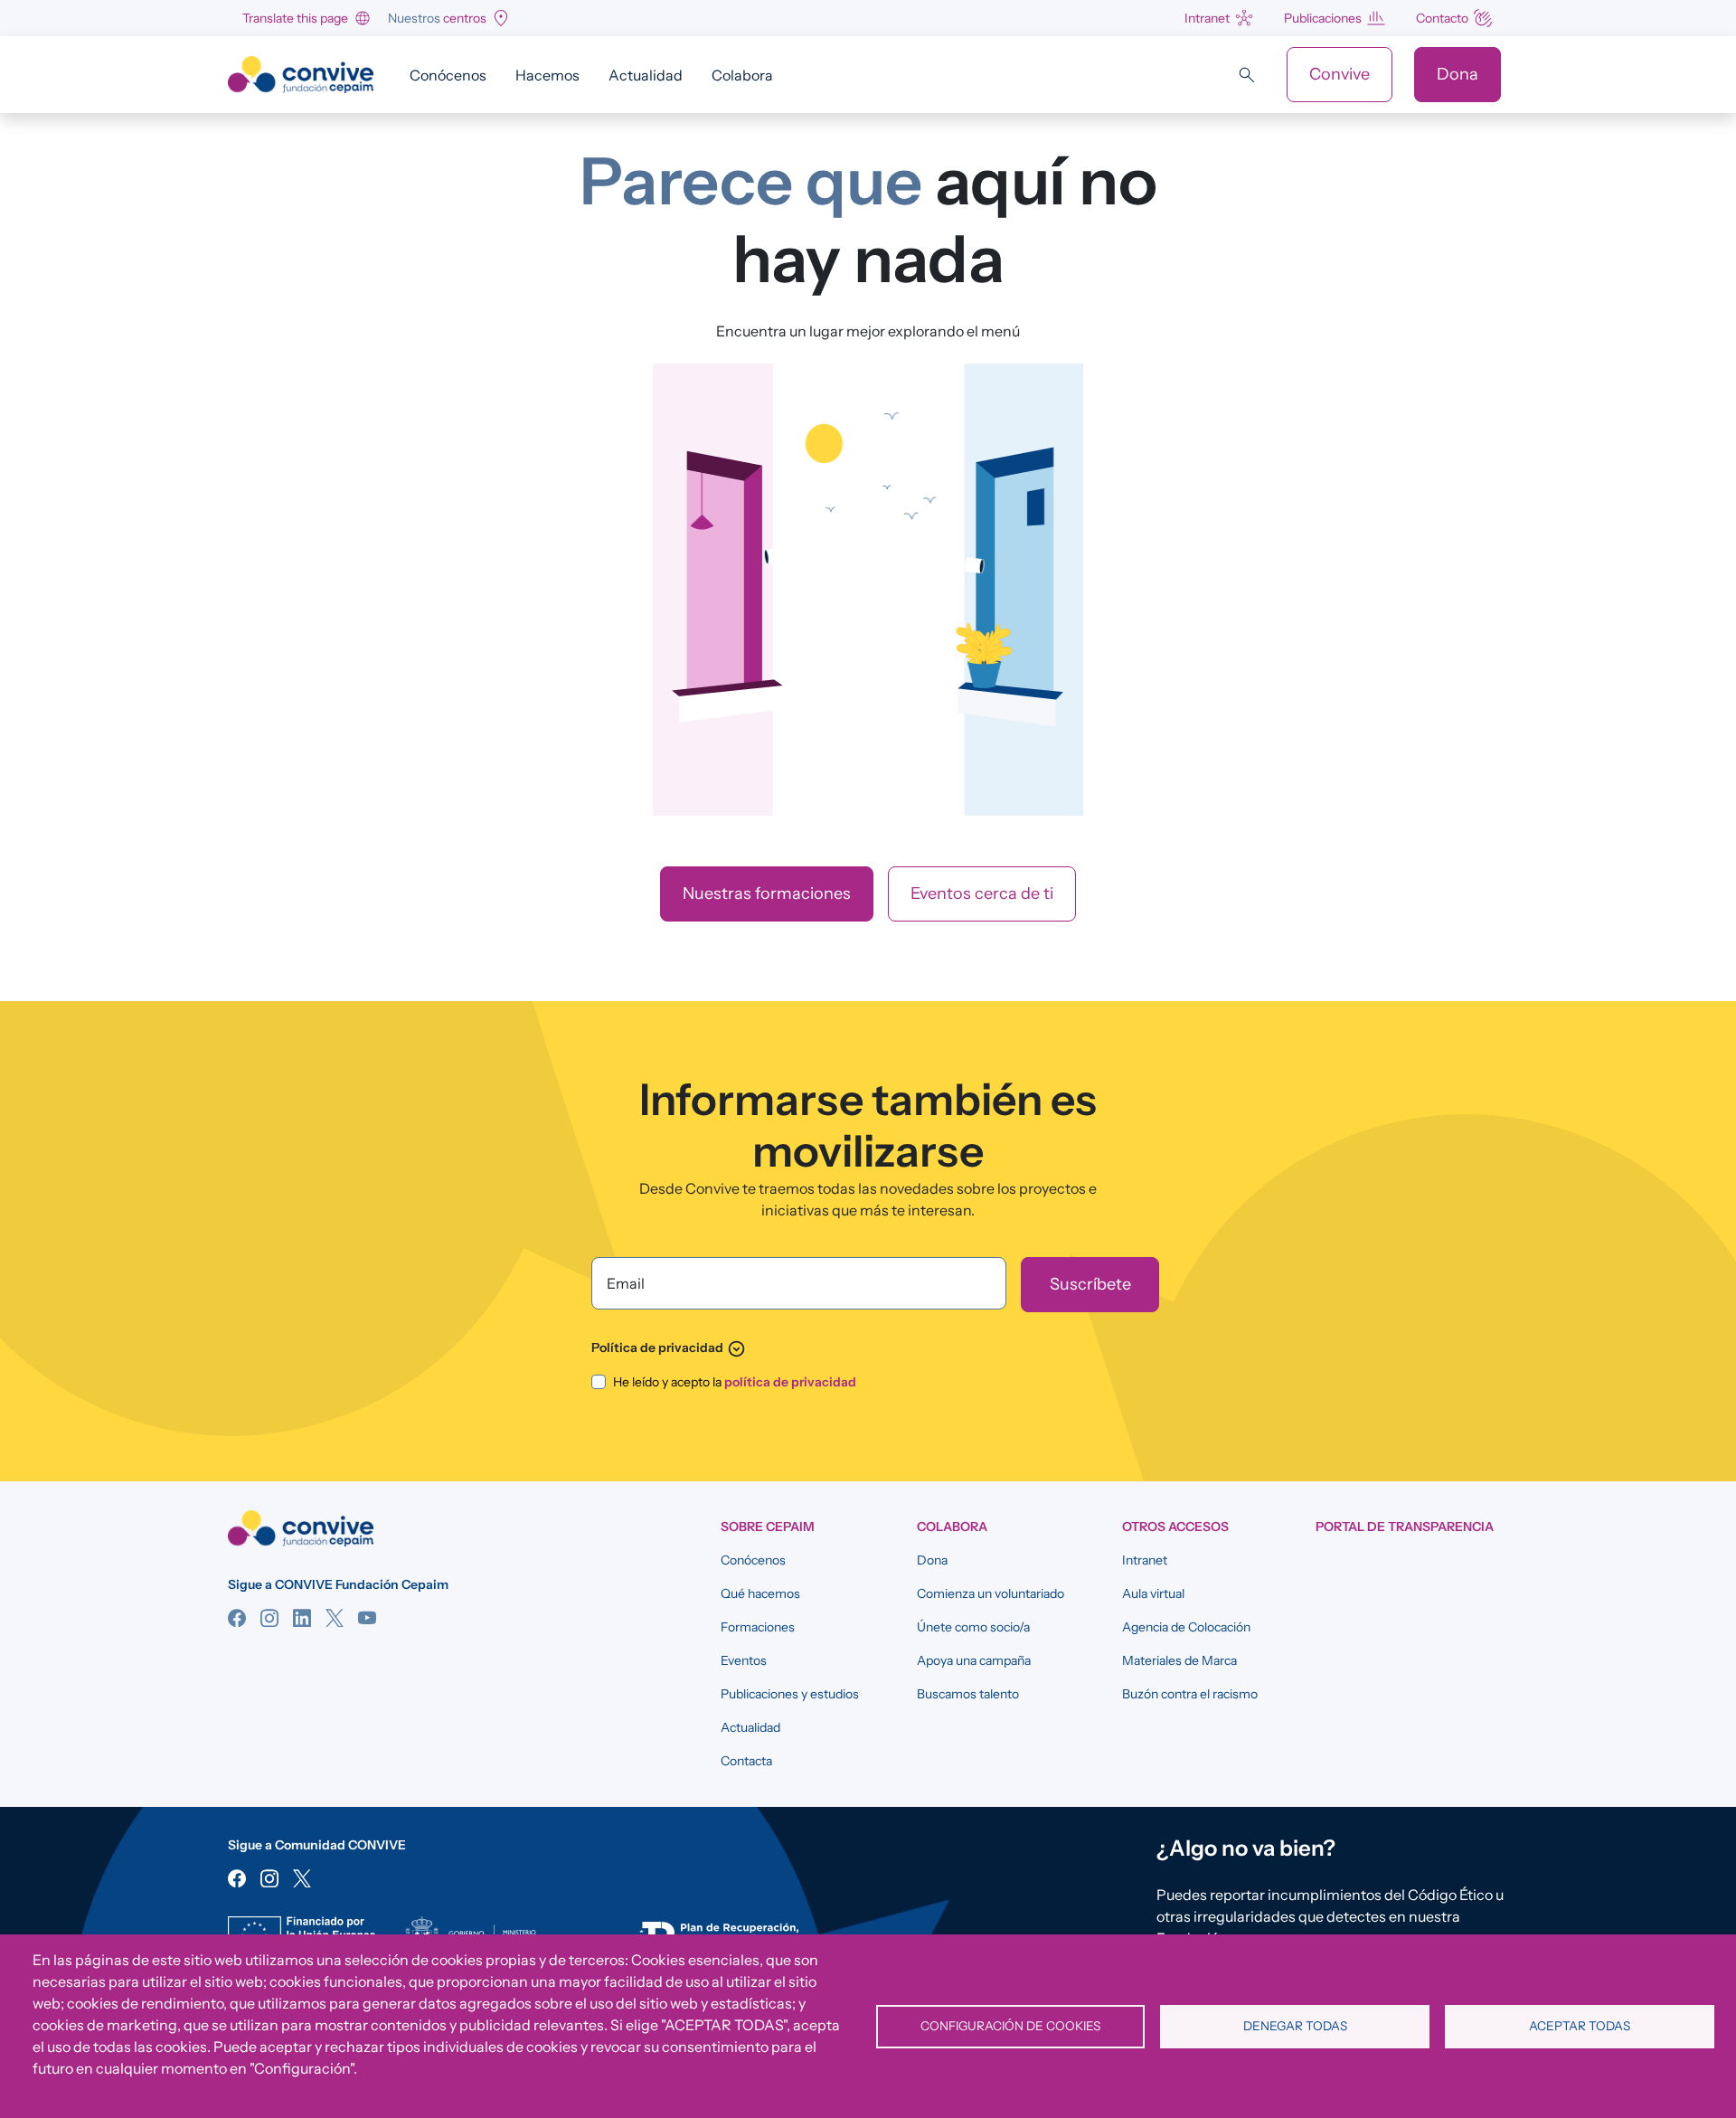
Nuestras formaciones (767, 894)
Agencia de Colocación (1186, 1627)
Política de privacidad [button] (669, 1347)
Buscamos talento (968, 1694)
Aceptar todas (1580, 2026)
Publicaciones (1323, 18)
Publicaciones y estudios (790, 1694)
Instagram (269, 1618)
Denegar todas (1295, 2026)
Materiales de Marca (1179, 1660)
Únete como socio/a (973, 1627)
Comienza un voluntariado (991, 1593)
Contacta (746, 1761)
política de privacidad (790, 1382)
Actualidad (646, 75)
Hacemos (547, 75)
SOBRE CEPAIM (768, 1527)
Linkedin (302, 1618)
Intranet (1207, 18)
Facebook (237, 1618)
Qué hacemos (760, 1593)
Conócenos (448, 75)
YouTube (367, 1618)
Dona (1458, 74)
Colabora (742, 75)
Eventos (744, 1660)
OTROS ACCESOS (1175, 1527)
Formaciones (758, 1627)
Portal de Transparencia (1405, 1527)
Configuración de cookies (1010, 2026)
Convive (1340, 74)
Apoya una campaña (974, 1660)
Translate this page (295, 18)
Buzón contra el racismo (1190, 1694)
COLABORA (952, 1527)
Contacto (1442, 18)
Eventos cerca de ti (982, 894)
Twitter (335, 1618)
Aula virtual (1153, 1593)
